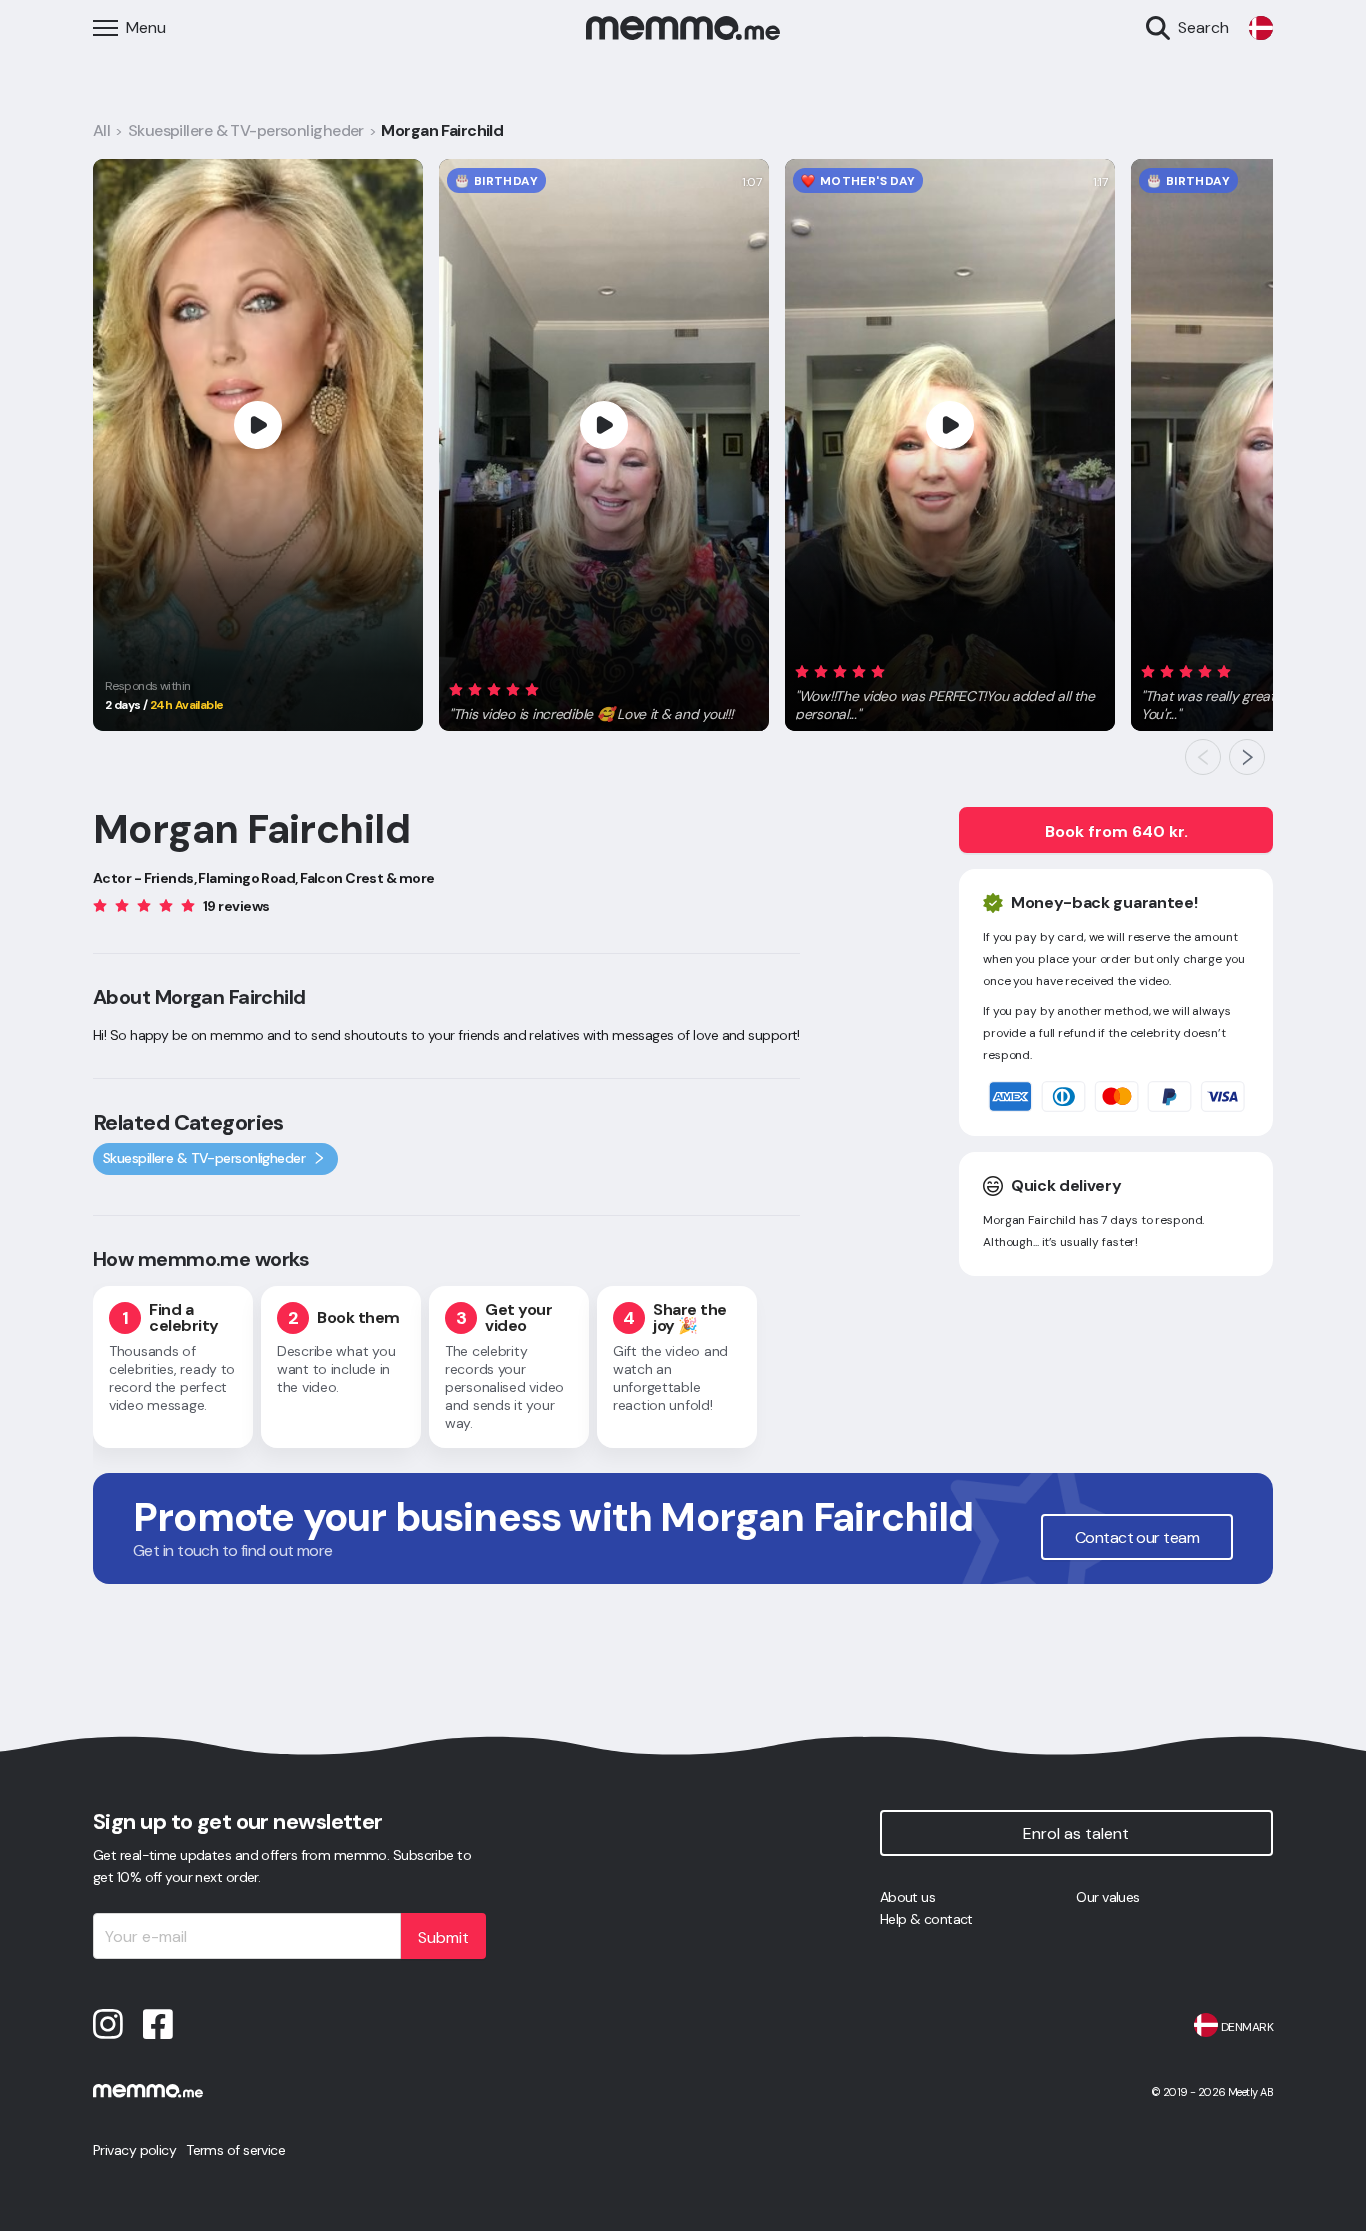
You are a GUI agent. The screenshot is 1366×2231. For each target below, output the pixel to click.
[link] (1261, 28)
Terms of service (235, 2150)
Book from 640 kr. (1116, 831)
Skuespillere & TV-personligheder (246, 130)
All (101, 130)
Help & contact (926, 1919)
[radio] (456, 689)
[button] (592, 699)
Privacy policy (134, 2150)
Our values (1107, 1897)
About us (908, 1897)
